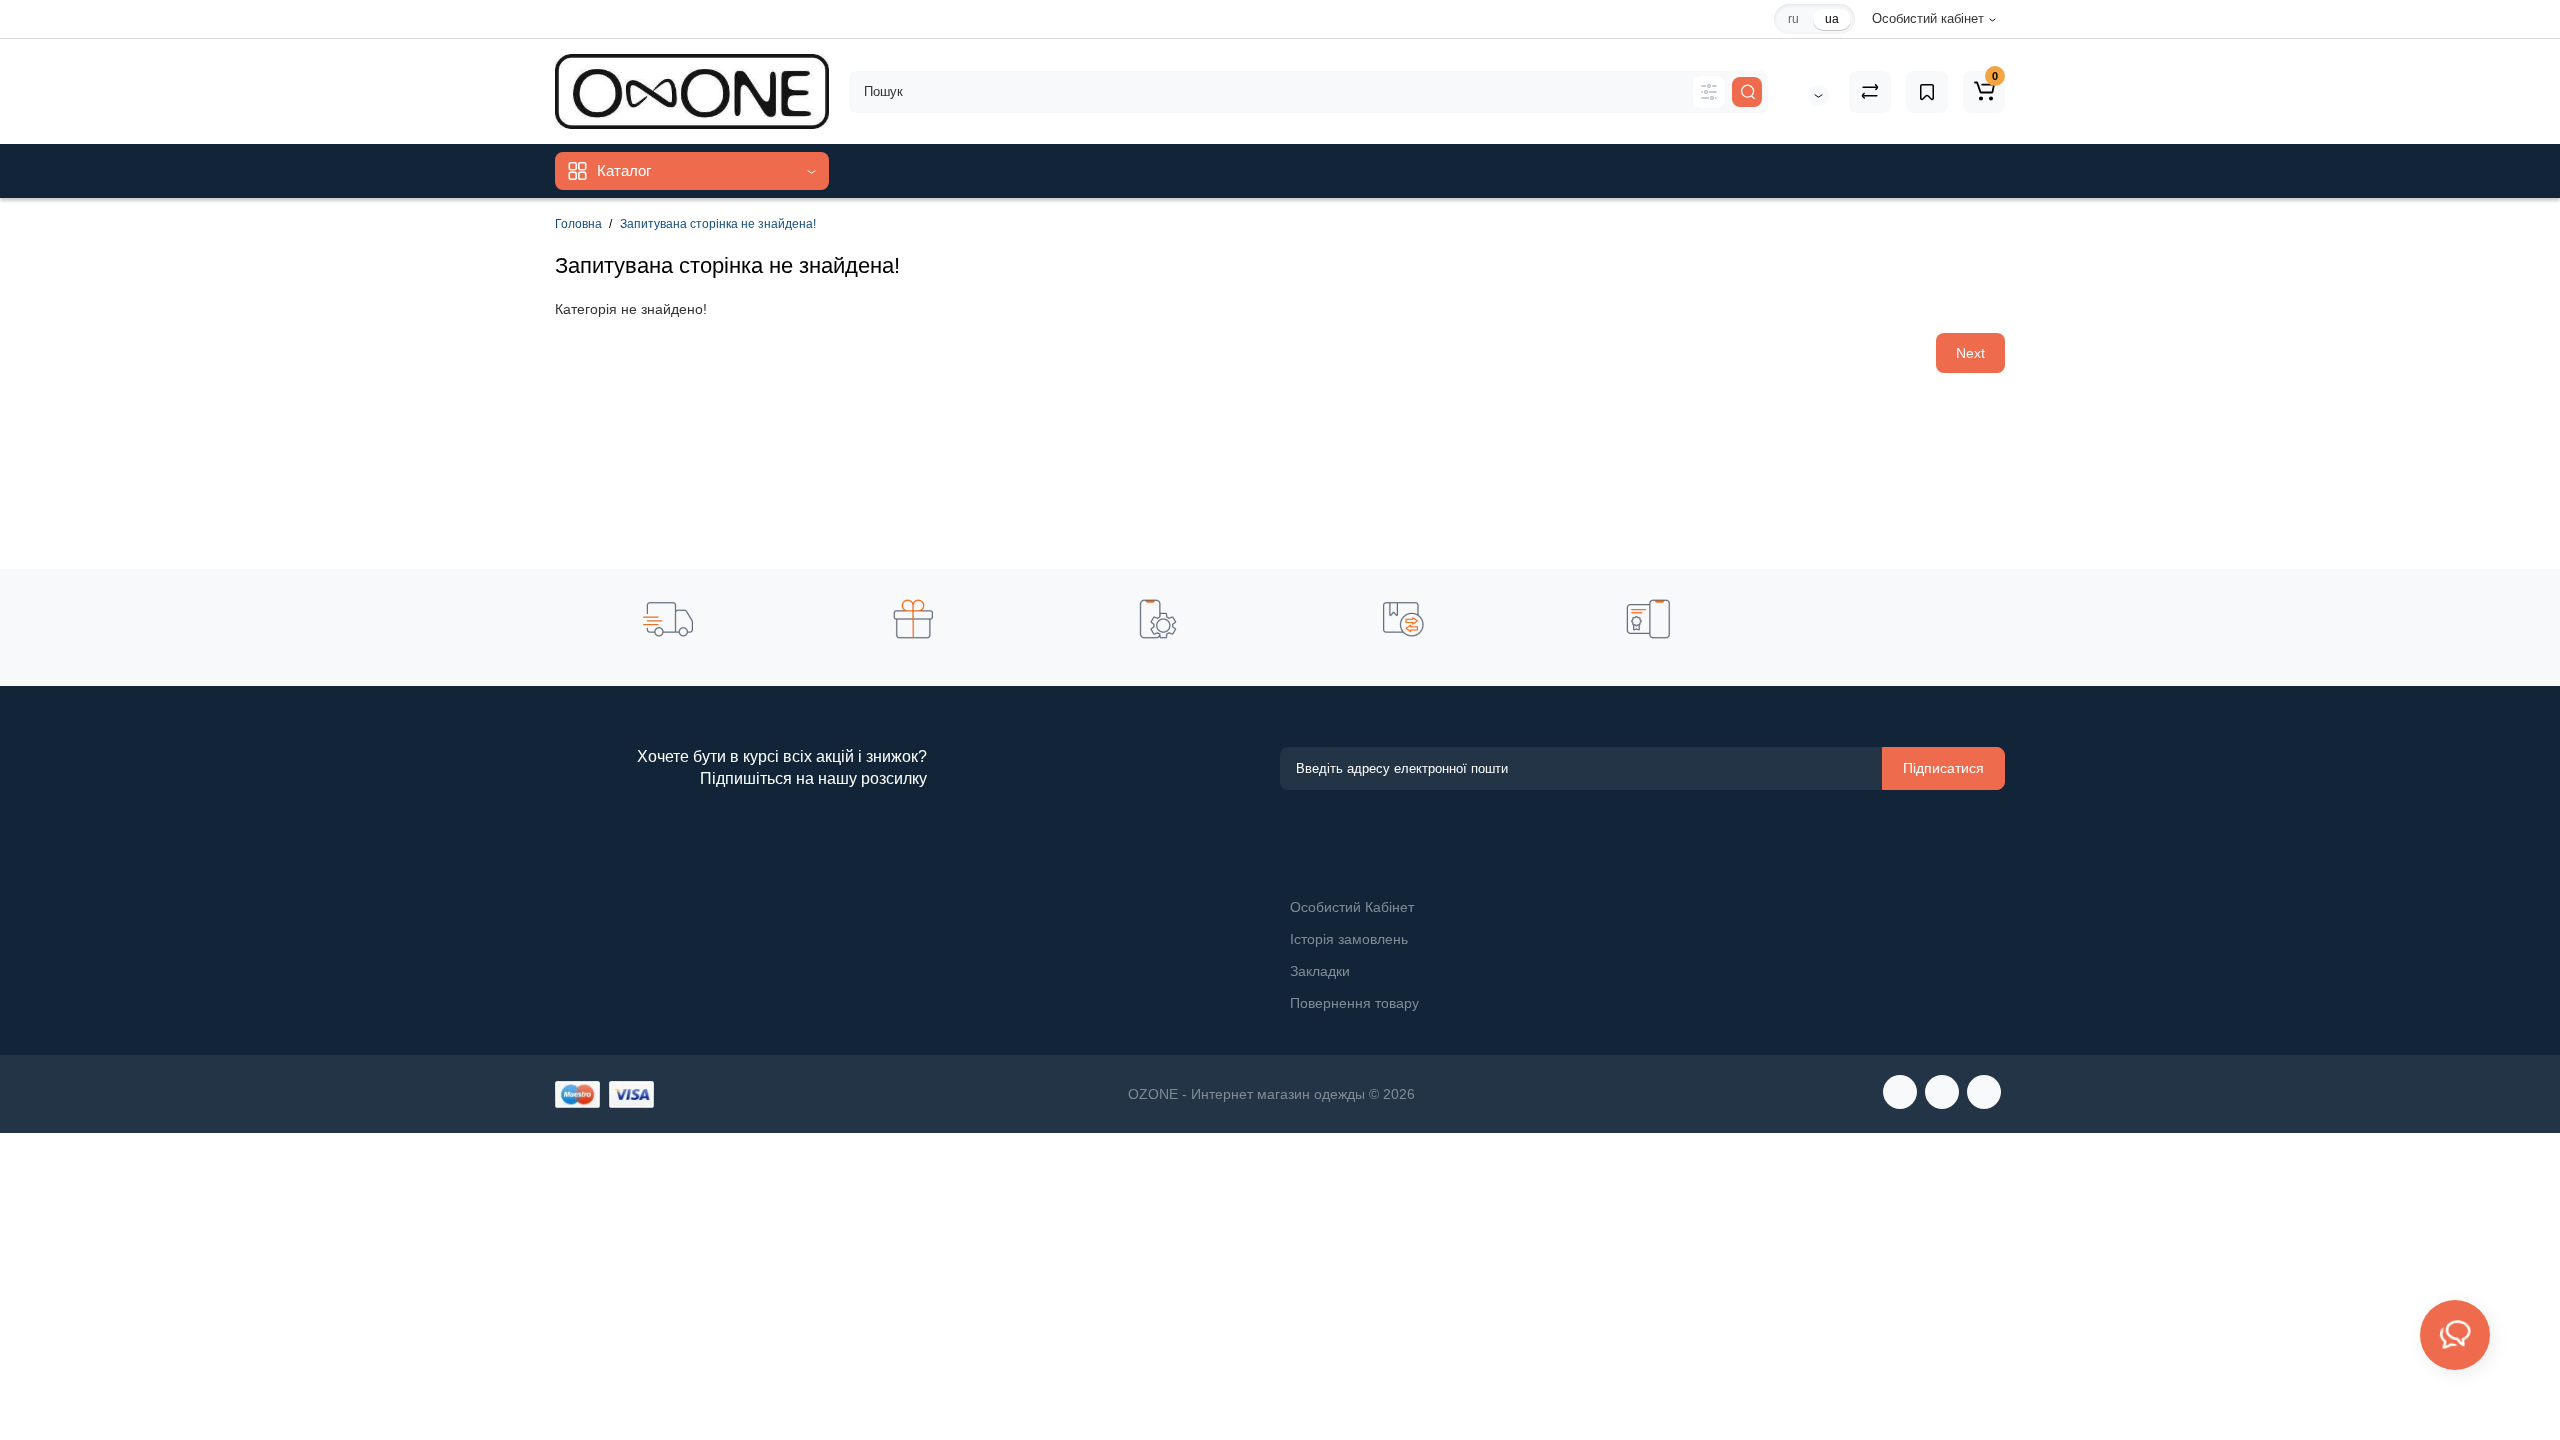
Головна (578, 224)
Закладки (1320, 971)
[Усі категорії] (1709, 92)
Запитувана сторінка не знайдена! (718, 224)
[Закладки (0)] (1927, 92)
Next (1970, 353)
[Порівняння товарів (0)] (1870, 92)
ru (1793, 19)
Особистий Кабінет (1352, 907)
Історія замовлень (1349, 939)
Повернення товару (1354, 1003)
